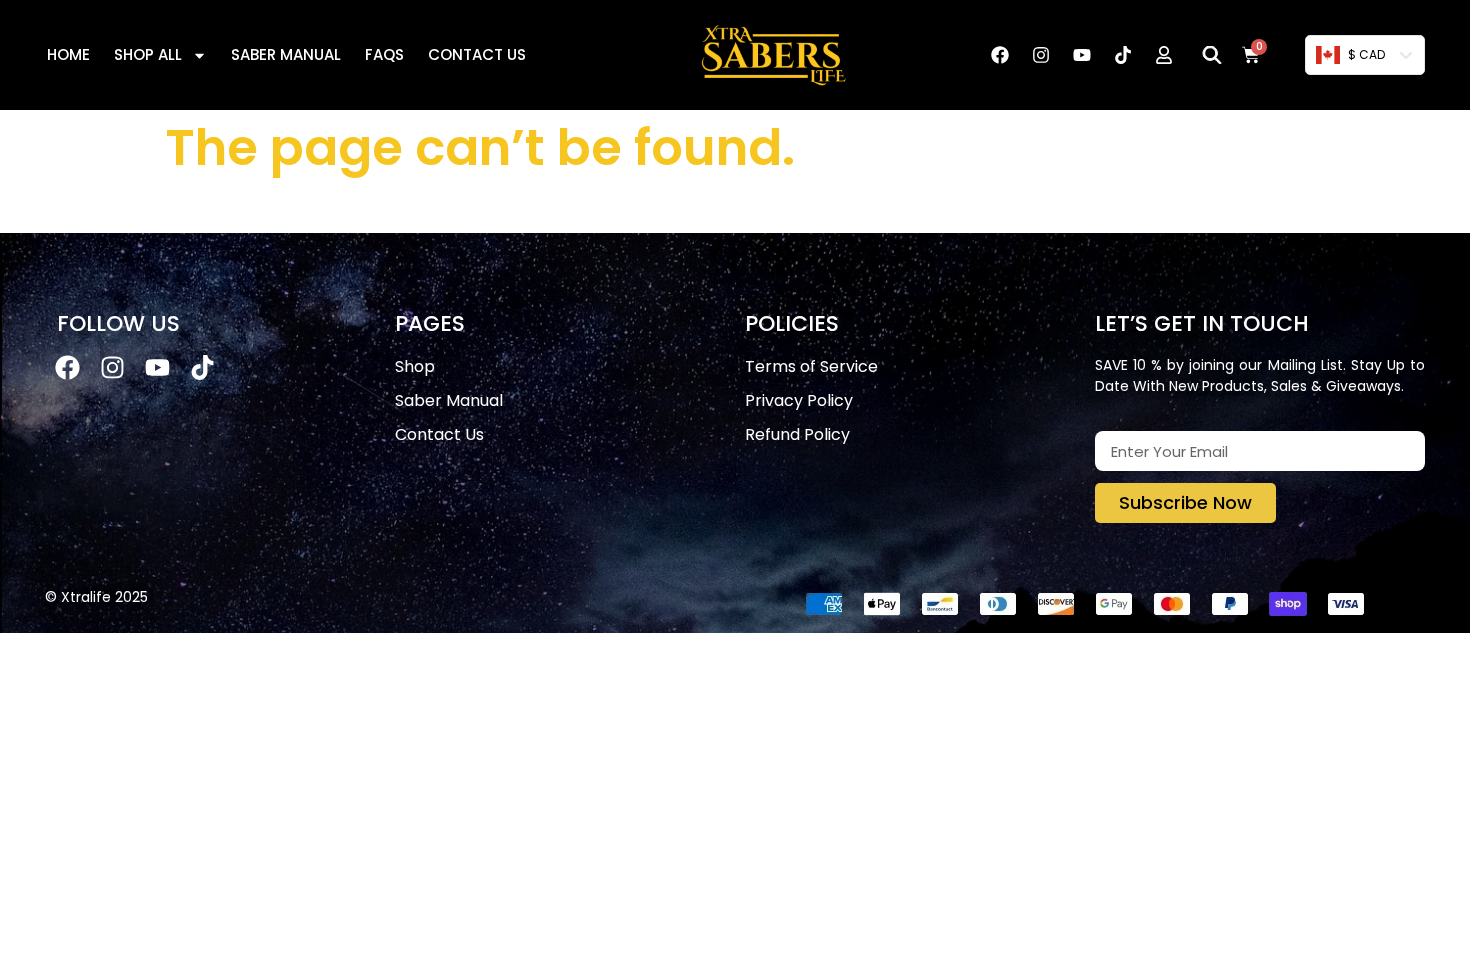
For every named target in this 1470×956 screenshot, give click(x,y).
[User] (1164, 55)
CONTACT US (477, 54)
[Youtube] (1082, 55)
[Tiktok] (1123, 55)
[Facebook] (1000, 55)
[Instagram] (1041, 55)
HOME (68, 54)
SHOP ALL (148, 54)
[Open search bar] (1212, 55)
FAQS (384, 54)
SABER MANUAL (286, 54)
